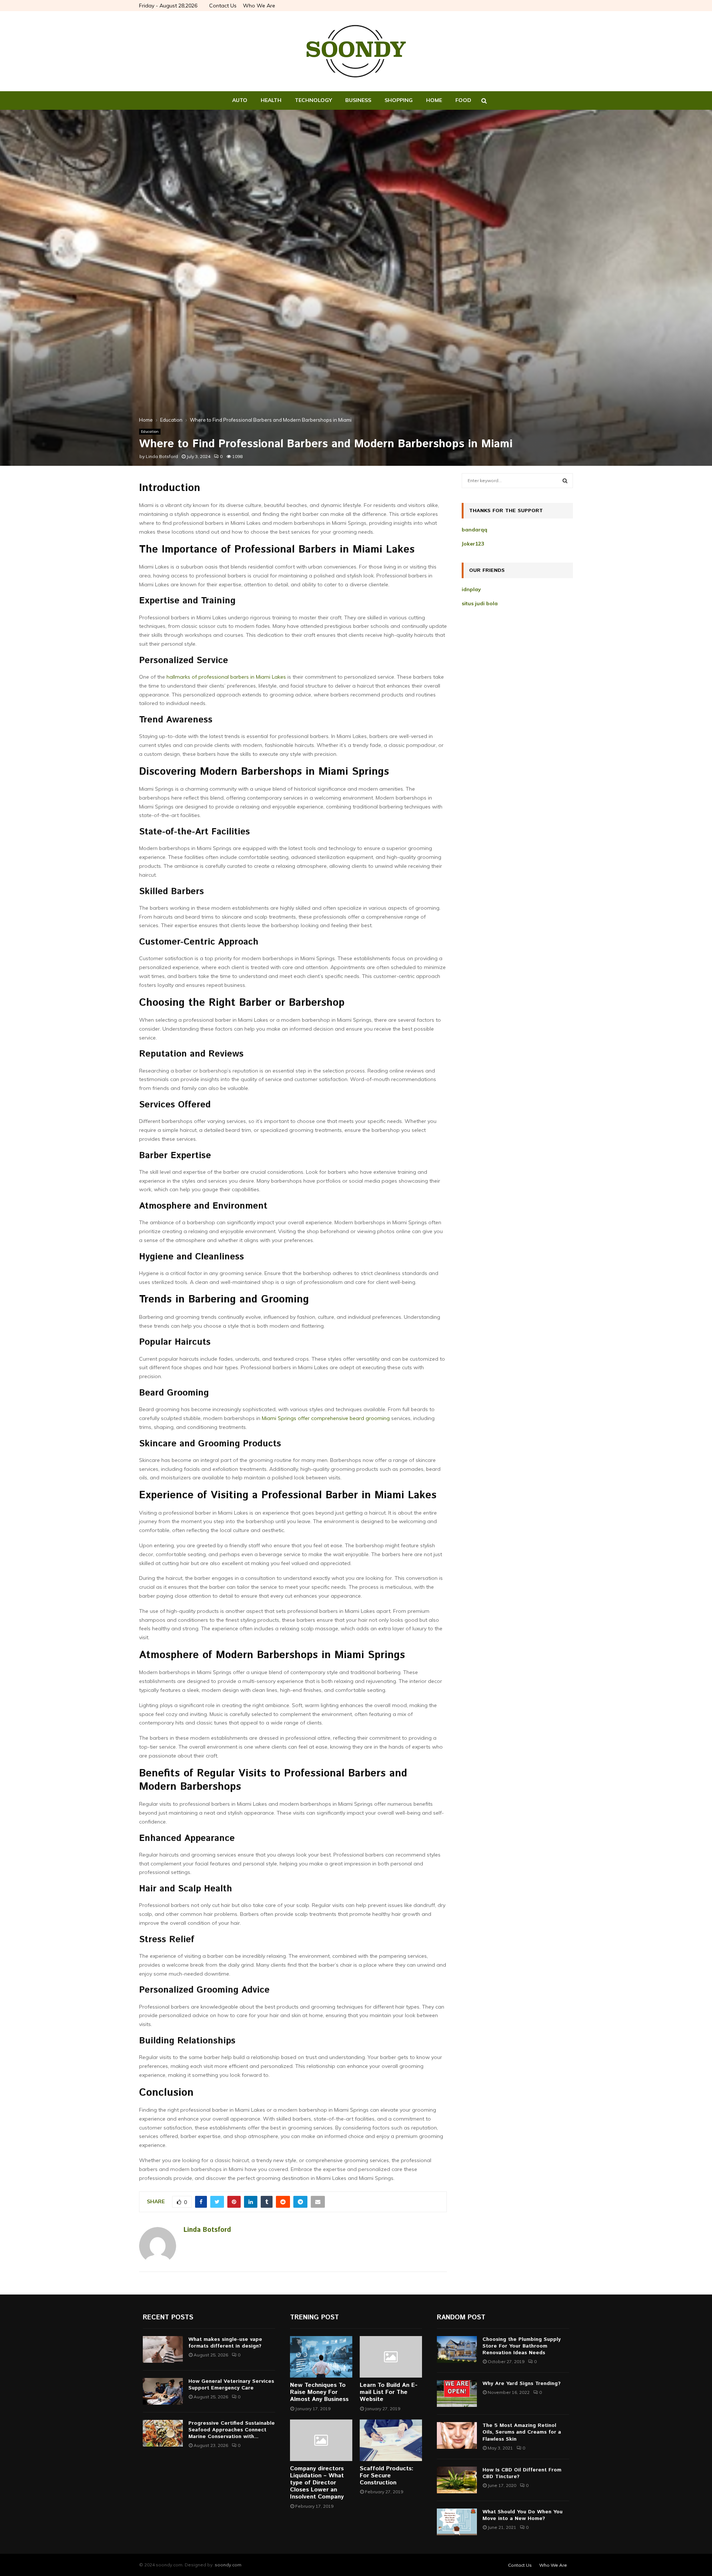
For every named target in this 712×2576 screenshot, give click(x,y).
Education (150, 431)
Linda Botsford (162, 456)
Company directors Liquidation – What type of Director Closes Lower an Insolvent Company (317, 2483)
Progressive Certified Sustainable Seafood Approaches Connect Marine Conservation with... (232, 2430)
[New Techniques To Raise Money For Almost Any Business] (321, 2357)
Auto (240, 100)
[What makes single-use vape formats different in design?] (163, 2349)
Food (463, 100)
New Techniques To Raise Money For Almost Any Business (319, 2392)
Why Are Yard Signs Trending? (522, 2384)
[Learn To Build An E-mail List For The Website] (391, 2357)
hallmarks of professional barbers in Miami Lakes (226, 677)
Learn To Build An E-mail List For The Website (389, 2392)
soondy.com (228, 2565)
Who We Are (259, 6)
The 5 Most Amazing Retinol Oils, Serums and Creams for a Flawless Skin (522, 2432)
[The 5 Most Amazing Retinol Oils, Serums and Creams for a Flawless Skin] (457, 2435)
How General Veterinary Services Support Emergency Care (231, 2385)
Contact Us (223, 6)
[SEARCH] (565, 481)
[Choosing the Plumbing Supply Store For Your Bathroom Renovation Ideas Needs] (457, 2349)
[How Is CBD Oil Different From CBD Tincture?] (457, 2480)
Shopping (399, 100)
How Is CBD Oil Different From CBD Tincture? (522, 2473)
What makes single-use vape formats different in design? (225, 2343)
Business (358, 100)
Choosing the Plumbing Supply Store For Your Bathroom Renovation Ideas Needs (522, 2346)
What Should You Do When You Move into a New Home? (523, 2515)
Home (434, 100)
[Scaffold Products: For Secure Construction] (391, 2440)
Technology (313, 100)
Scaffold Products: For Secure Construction (387, 2476)
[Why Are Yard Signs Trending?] (457, 2394)
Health (271, 100)
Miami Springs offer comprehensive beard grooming (326, 1418)
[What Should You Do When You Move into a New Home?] (457, 2522)
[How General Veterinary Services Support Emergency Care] (163, 2391)
